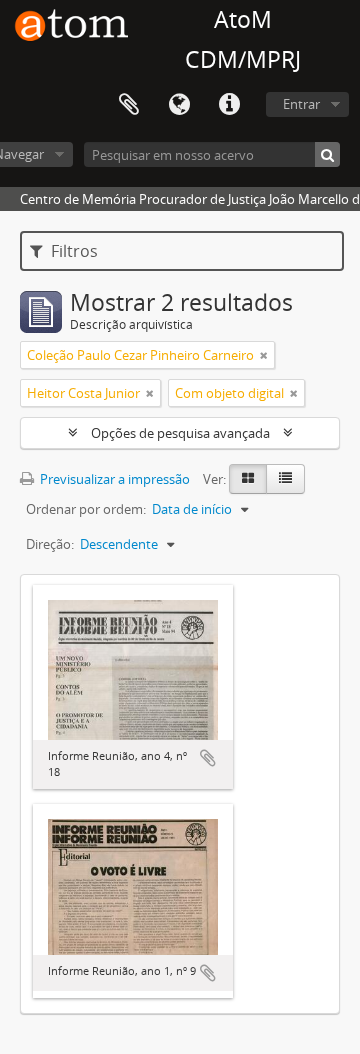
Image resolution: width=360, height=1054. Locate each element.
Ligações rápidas (229, 105)
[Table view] (285, 479)
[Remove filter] (264, 355)
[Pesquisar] (327, 154)
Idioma (179, 105)
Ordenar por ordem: (86, 509)
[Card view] (248, 479)
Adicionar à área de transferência (208, 758)
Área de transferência (129, 105)
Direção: (50, 544)
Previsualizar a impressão (113, 479)
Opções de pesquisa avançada (180, 433)
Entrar (301, 104)
